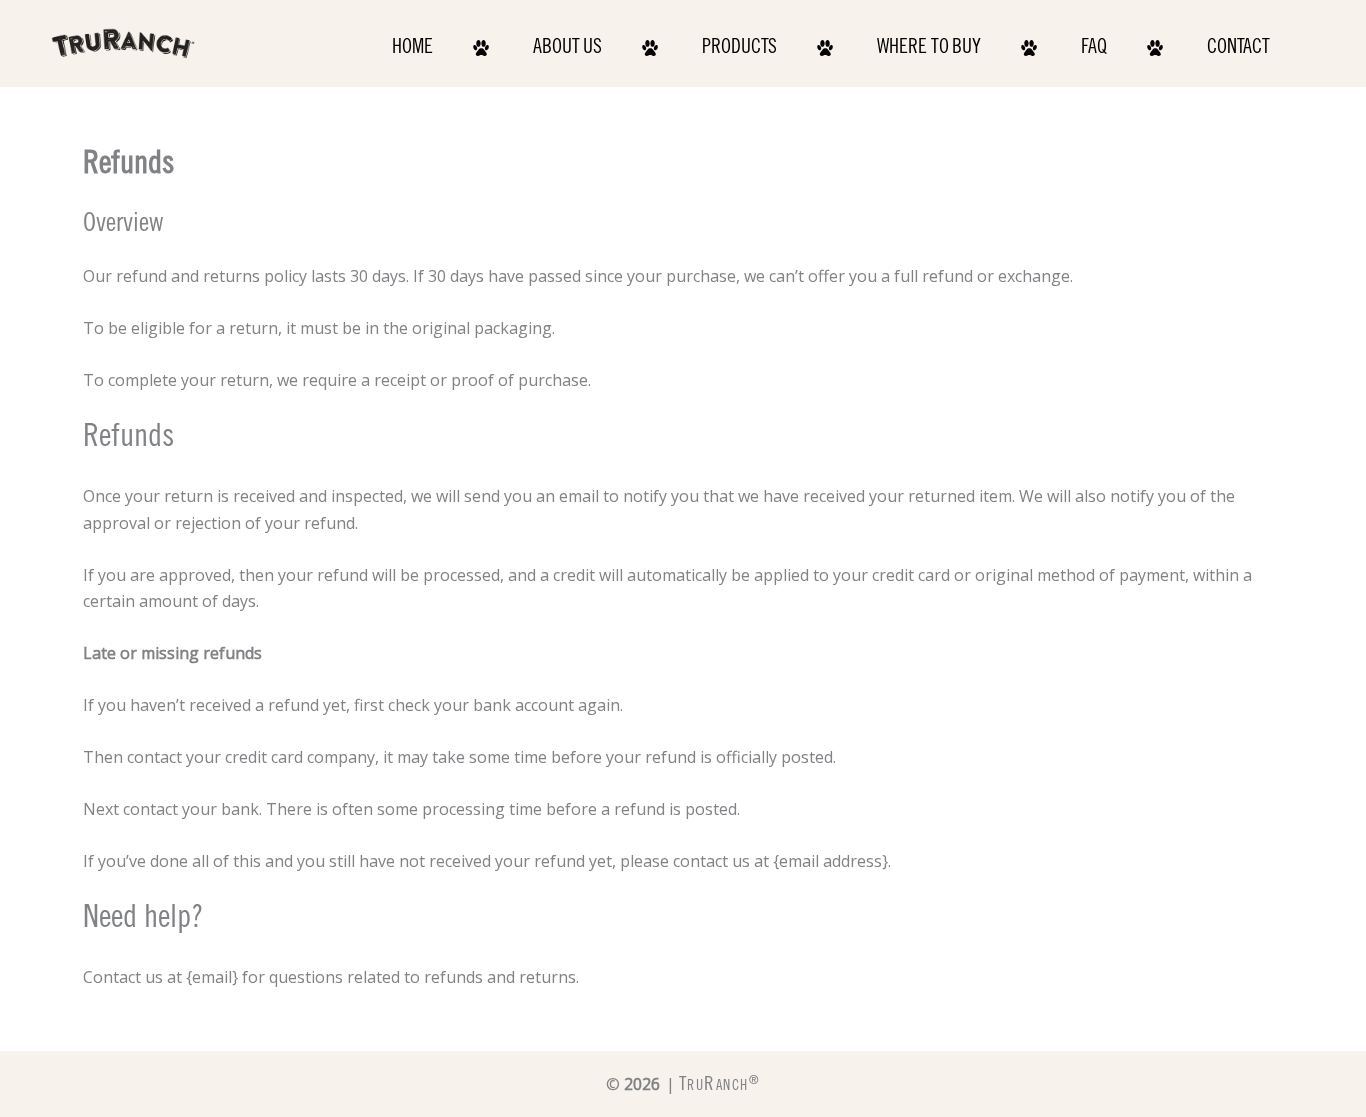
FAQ (1094, 49)
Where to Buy (929, 49)
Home (412, 49)
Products (739, 49)
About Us (567, 49)
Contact (1238, 49)
